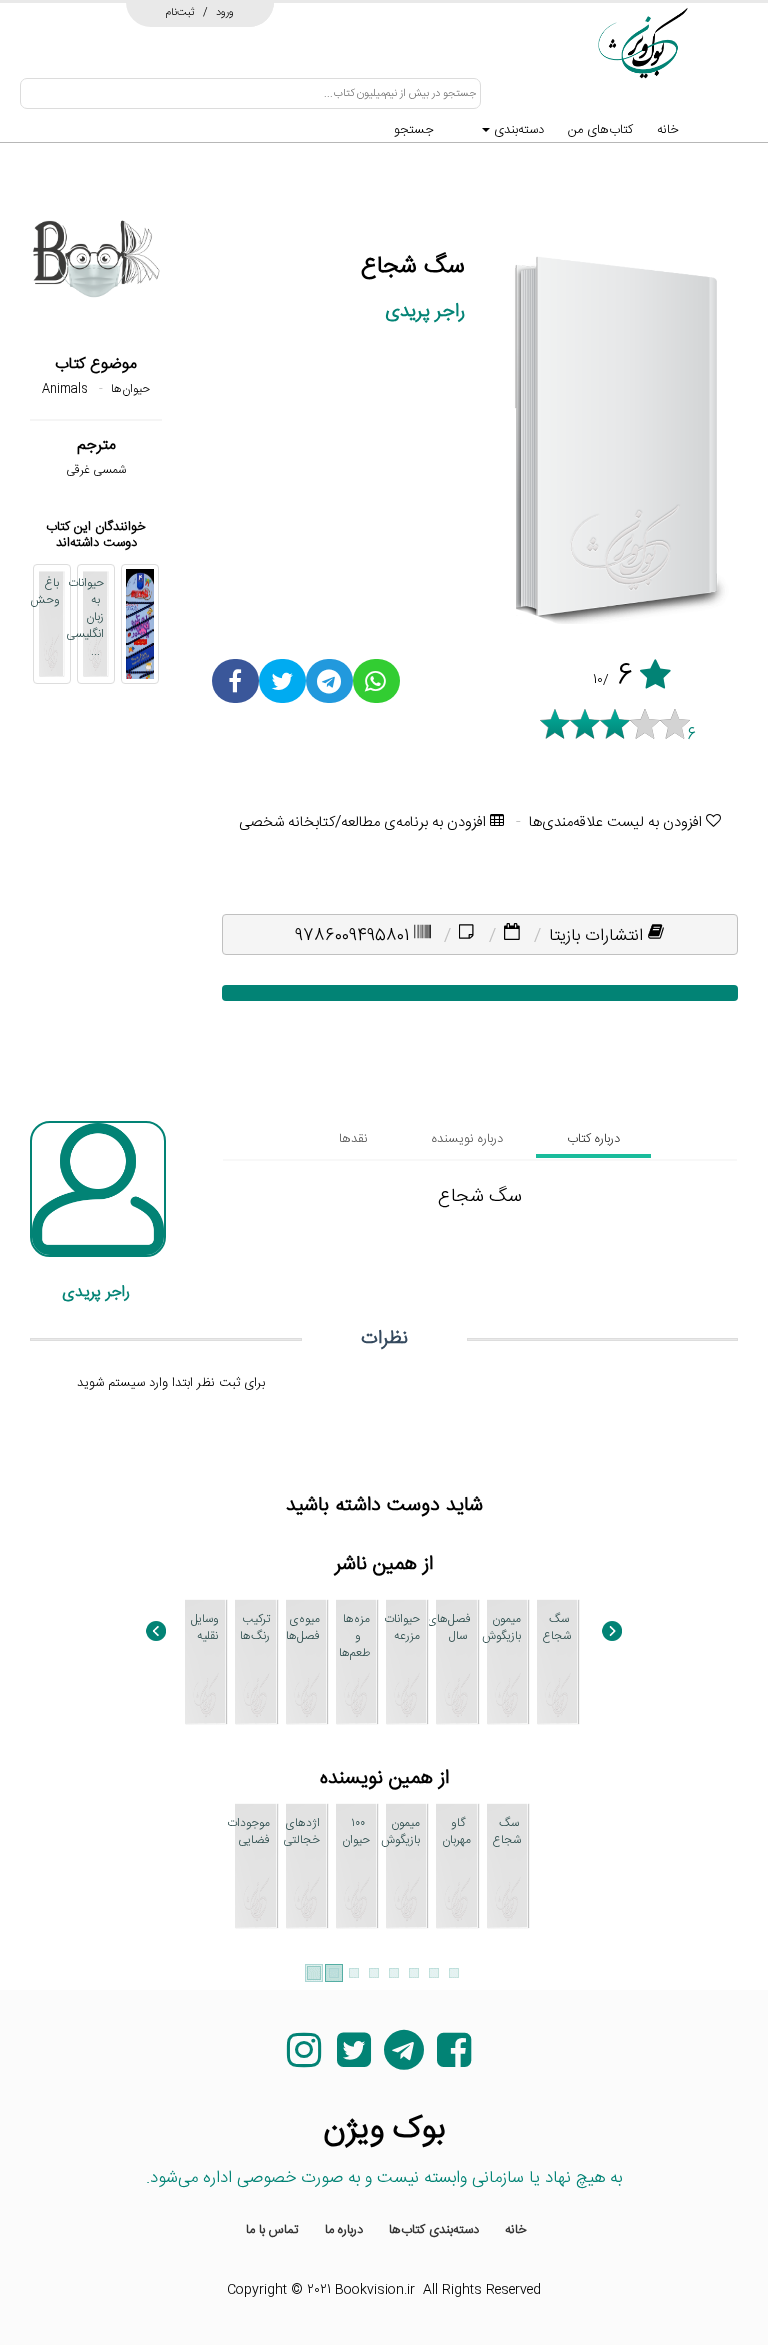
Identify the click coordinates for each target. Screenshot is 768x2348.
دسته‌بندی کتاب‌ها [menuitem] (434, 2230)
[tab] (593, 1139)
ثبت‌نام (180, 12)
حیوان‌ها (130, 389)
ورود (225, 12)
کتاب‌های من (600, 130)
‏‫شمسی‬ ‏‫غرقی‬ (96, 470)
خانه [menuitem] (516, 2230)
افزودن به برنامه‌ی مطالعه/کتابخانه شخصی (364, 822)
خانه (668, 130)
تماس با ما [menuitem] (272, 2230)
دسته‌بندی (517, 130)
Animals (65, 389)
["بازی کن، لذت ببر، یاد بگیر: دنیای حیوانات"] (140, 624)
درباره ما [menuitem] (344, 2230)
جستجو (414, 130)
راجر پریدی (425, 311)
